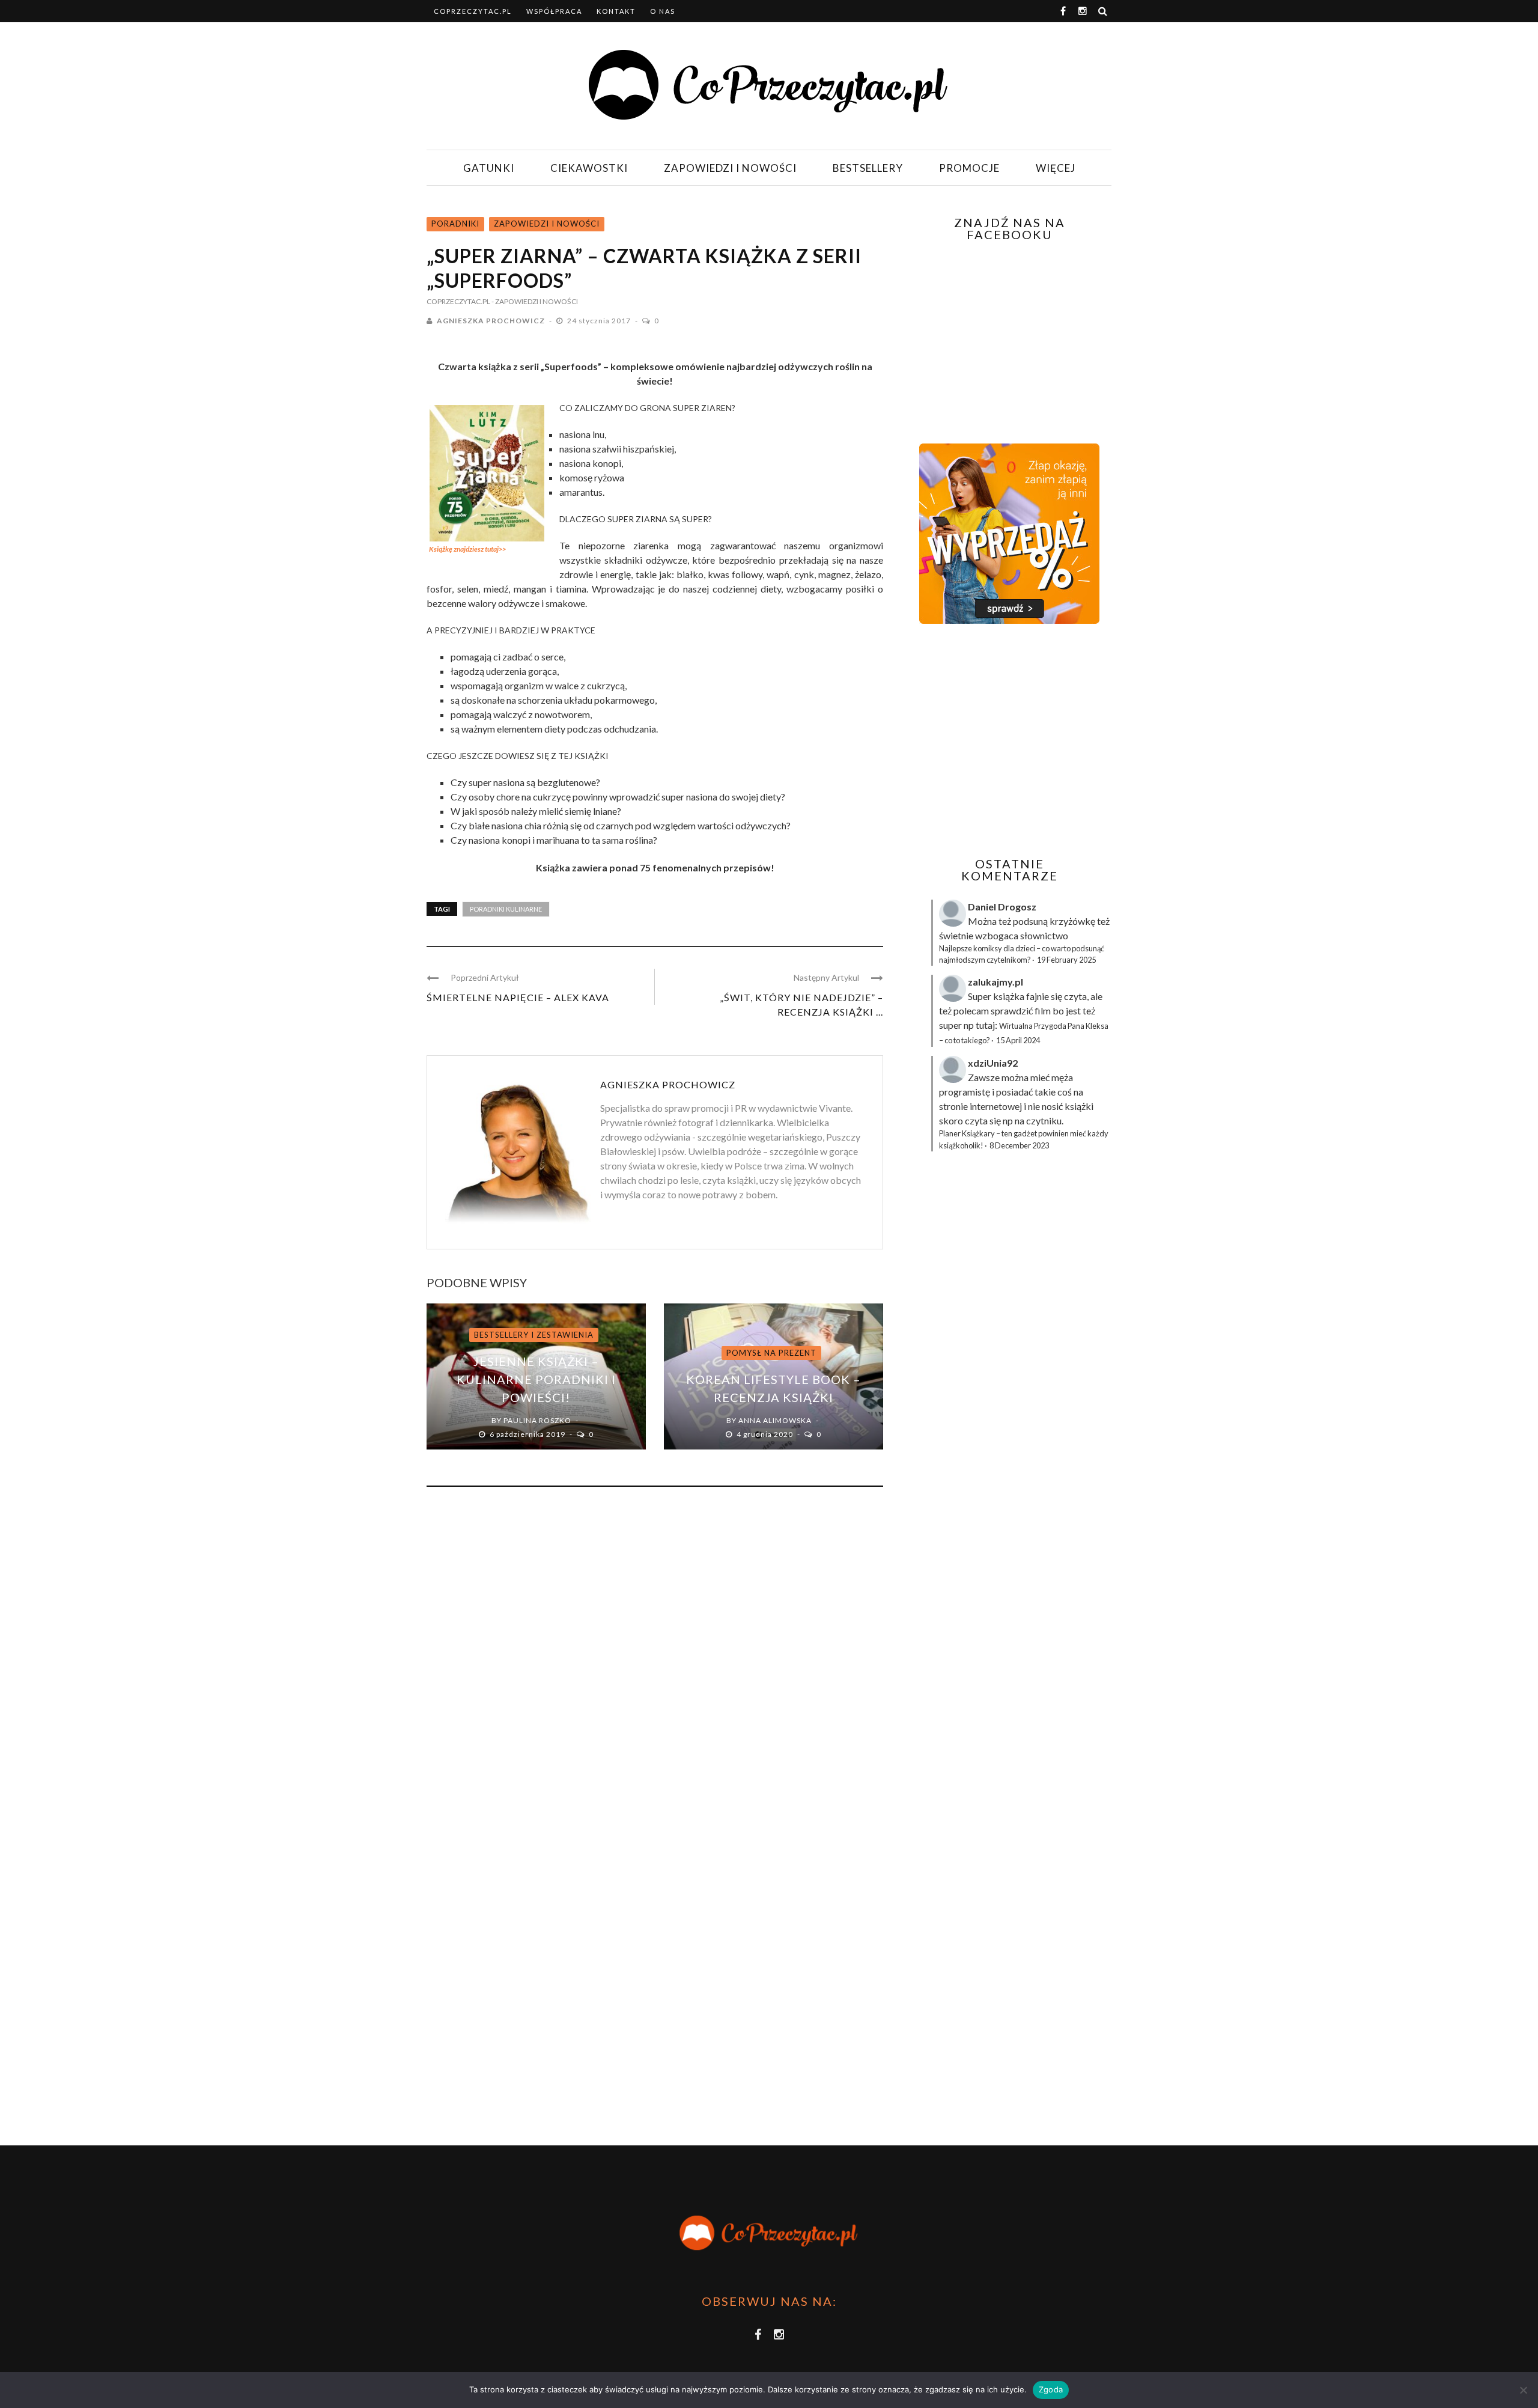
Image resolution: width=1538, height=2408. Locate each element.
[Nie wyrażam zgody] (1523, 2390)
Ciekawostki (589, 168)
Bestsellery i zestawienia (534, 1335)
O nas (663, 11)
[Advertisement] (1008, 740)
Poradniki (455, 224)
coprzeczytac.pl (473, 11)
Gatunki (489, 168)
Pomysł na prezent (771, 1353)
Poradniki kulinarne (506, 909)
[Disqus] (655, 1659)
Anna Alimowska (775, 1420)
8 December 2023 (1019, 1145)
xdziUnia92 (993, 1063)
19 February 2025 (1066, 960)
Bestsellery (868, 168)
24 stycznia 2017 (600, 321)
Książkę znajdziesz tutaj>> (467, 549)
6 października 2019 (528, 1434)
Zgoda (1051, 2389)
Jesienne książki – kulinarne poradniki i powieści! (536, 1379)
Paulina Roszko (537, 1420)
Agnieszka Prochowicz (491, 321)
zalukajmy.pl (995, 982)
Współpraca (554, 11)
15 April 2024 (1018, 1040)
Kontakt (616, 11)
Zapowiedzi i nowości (730, 168)
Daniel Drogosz (1002, 907)
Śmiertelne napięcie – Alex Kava (518, 997)
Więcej (1056, 168)
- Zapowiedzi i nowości (535, 301)
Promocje (969, 168)
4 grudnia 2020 (766, 1434)
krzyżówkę (1072, 921)
